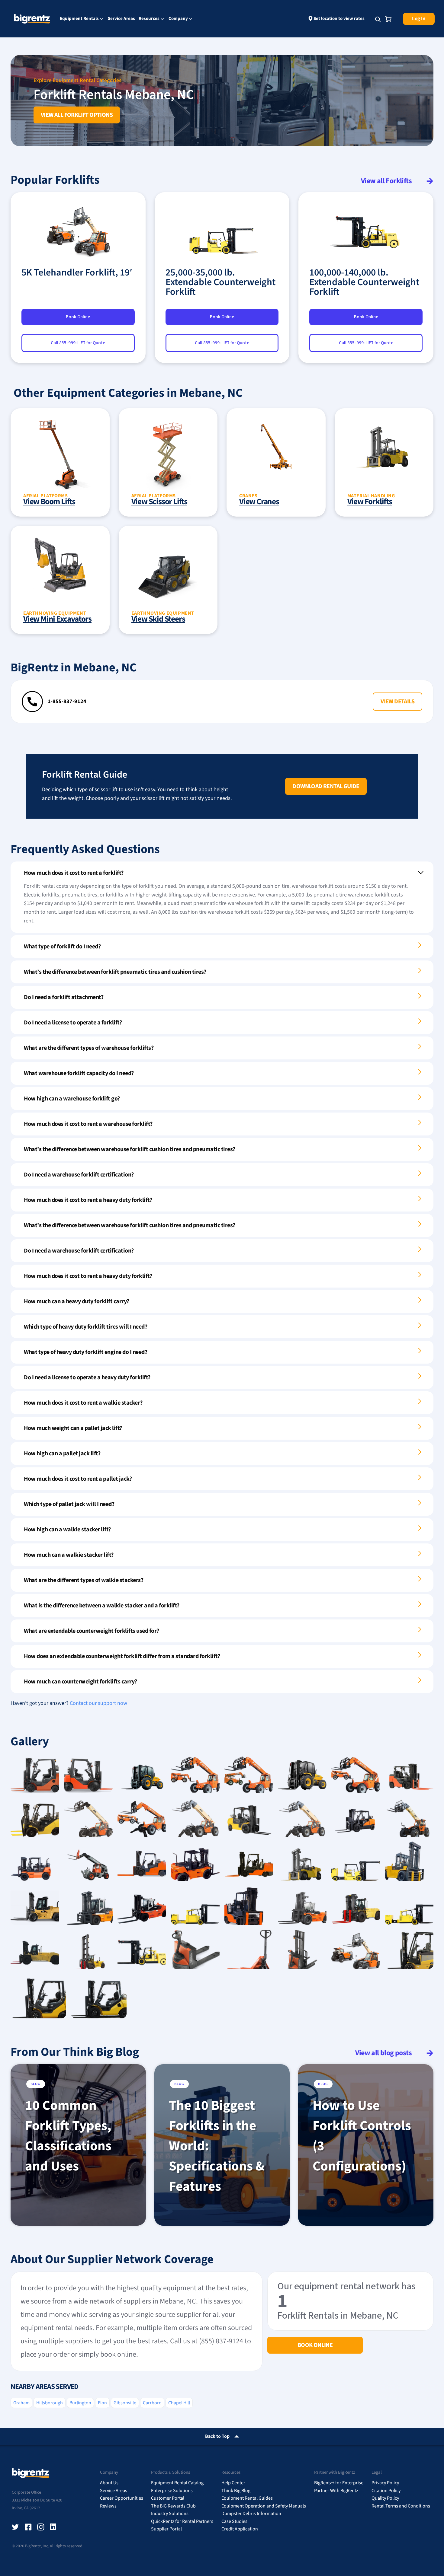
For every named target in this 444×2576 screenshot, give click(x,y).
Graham (21, 2403)
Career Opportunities (122, 2498)
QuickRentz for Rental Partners (182, 2521)
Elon (102, 2403)
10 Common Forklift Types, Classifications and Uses (68, 2136)
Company (178, 19)
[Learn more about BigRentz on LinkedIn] (53, 2527)
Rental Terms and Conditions (401, 2506)
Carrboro (152, 2403)
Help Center (233, 2483)
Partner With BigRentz (336, 2491)
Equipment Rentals (79, 19)
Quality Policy (385, 2498)
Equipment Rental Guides (247, 2498)
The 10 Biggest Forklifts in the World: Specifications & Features (217, 2146)
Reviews (108, 2506)
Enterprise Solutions (172, 2491)
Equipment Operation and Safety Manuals (264, 2506)
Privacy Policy (385, 2483)
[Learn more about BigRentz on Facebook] (28, 2527)
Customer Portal (168, 2498)
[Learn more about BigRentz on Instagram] (41, 2527)
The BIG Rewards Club (173, 2506)
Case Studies (234, 2521)
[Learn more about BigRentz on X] (15, 2527)
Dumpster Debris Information (251, 2514)
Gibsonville (125, 2403)
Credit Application (240, 2529)
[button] (397, 702)
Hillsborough (50, 2403)
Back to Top (217, 2436)
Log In (419, 19)
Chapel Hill (179, 2403)
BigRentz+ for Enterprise (339, 2483)
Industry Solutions (170, 2514)
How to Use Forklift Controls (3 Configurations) (362, 2136)
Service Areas (121, 19)
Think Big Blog (236, 2491)
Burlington (80, 2403)
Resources (149, 19)
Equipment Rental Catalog (177, 2483)
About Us (109, 2483)
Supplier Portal (166, 2529)
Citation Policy (386, 2491)
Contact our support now (98, 1703)
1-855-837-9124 (67, 701)
